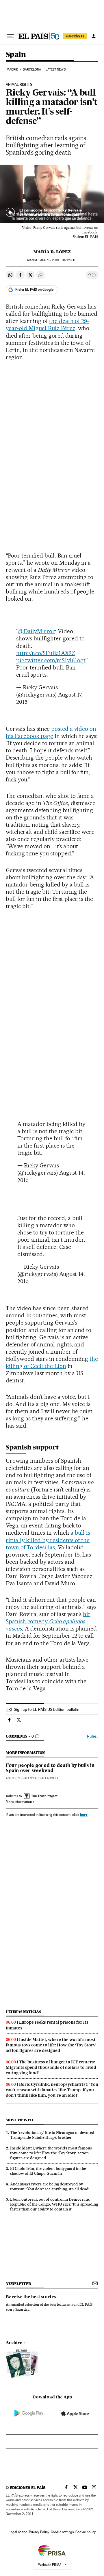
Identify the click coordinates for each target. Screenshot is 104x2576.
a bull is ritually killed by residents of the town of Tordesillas (48, 1540)
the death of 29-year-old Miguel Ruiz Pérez (47, 325)
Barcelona (32, 70)
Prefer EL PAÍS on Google (34, 290)
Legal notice (18, 2532)
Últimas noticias (23, 2012)
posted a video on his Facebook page (51, 732)
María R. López (52, 252)
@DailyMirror (37, 631)
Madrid (13, 70)
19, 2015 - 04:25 (58, 260)
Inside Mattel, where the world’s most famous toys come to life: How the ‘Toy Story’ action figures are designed (51, 2045)
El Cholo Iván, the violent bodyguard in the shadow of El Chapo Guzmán (48, 2171)
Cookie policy (86, 2532)
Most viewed (19, 2120)
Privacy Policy (39, 2532)
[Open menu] (10, 36)
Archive (14, 2343)
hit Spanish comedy (48, 1621)
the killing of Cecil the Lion (52, 1362)
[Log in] (94, 36)
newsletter (18, 2284)
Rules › (93, 1736)
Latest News (56, 70)
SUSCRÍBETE (75, 36)
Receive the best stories (31, 2297)
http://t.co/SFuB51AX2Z (46, 653)
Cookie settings (62, 2532)
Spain (16, 55)
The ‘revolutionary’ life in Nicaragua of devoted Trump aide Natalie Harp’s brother (52, 2135)
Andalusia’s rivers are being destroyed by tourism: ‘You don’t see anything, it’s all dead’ (50, 2186)
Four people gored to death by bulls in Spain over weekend (50, 1768)
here (84, 1815)
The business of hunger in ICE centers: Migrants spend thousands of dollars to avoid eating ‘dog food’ (51, 2067)
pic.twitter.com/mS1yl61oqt (51, 660)
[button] (52, 194)
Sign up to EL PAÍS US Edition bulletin (47, 1709)
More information (19, 1802)
